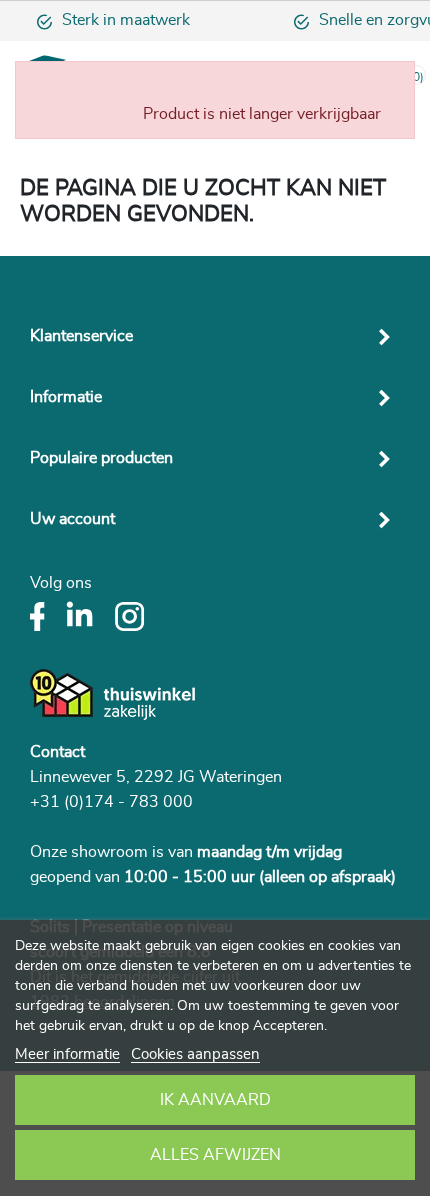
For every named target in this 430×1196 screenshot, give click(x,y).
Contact (57, 752)
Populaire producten (101, 458)
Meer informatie (67, 1054)
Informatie (66, 397)
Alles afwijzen (215, 1155)
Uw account (72, 519)
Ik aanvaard (215, 1100)
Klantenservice (81, 336)
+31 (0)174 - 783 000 (111, 802)
